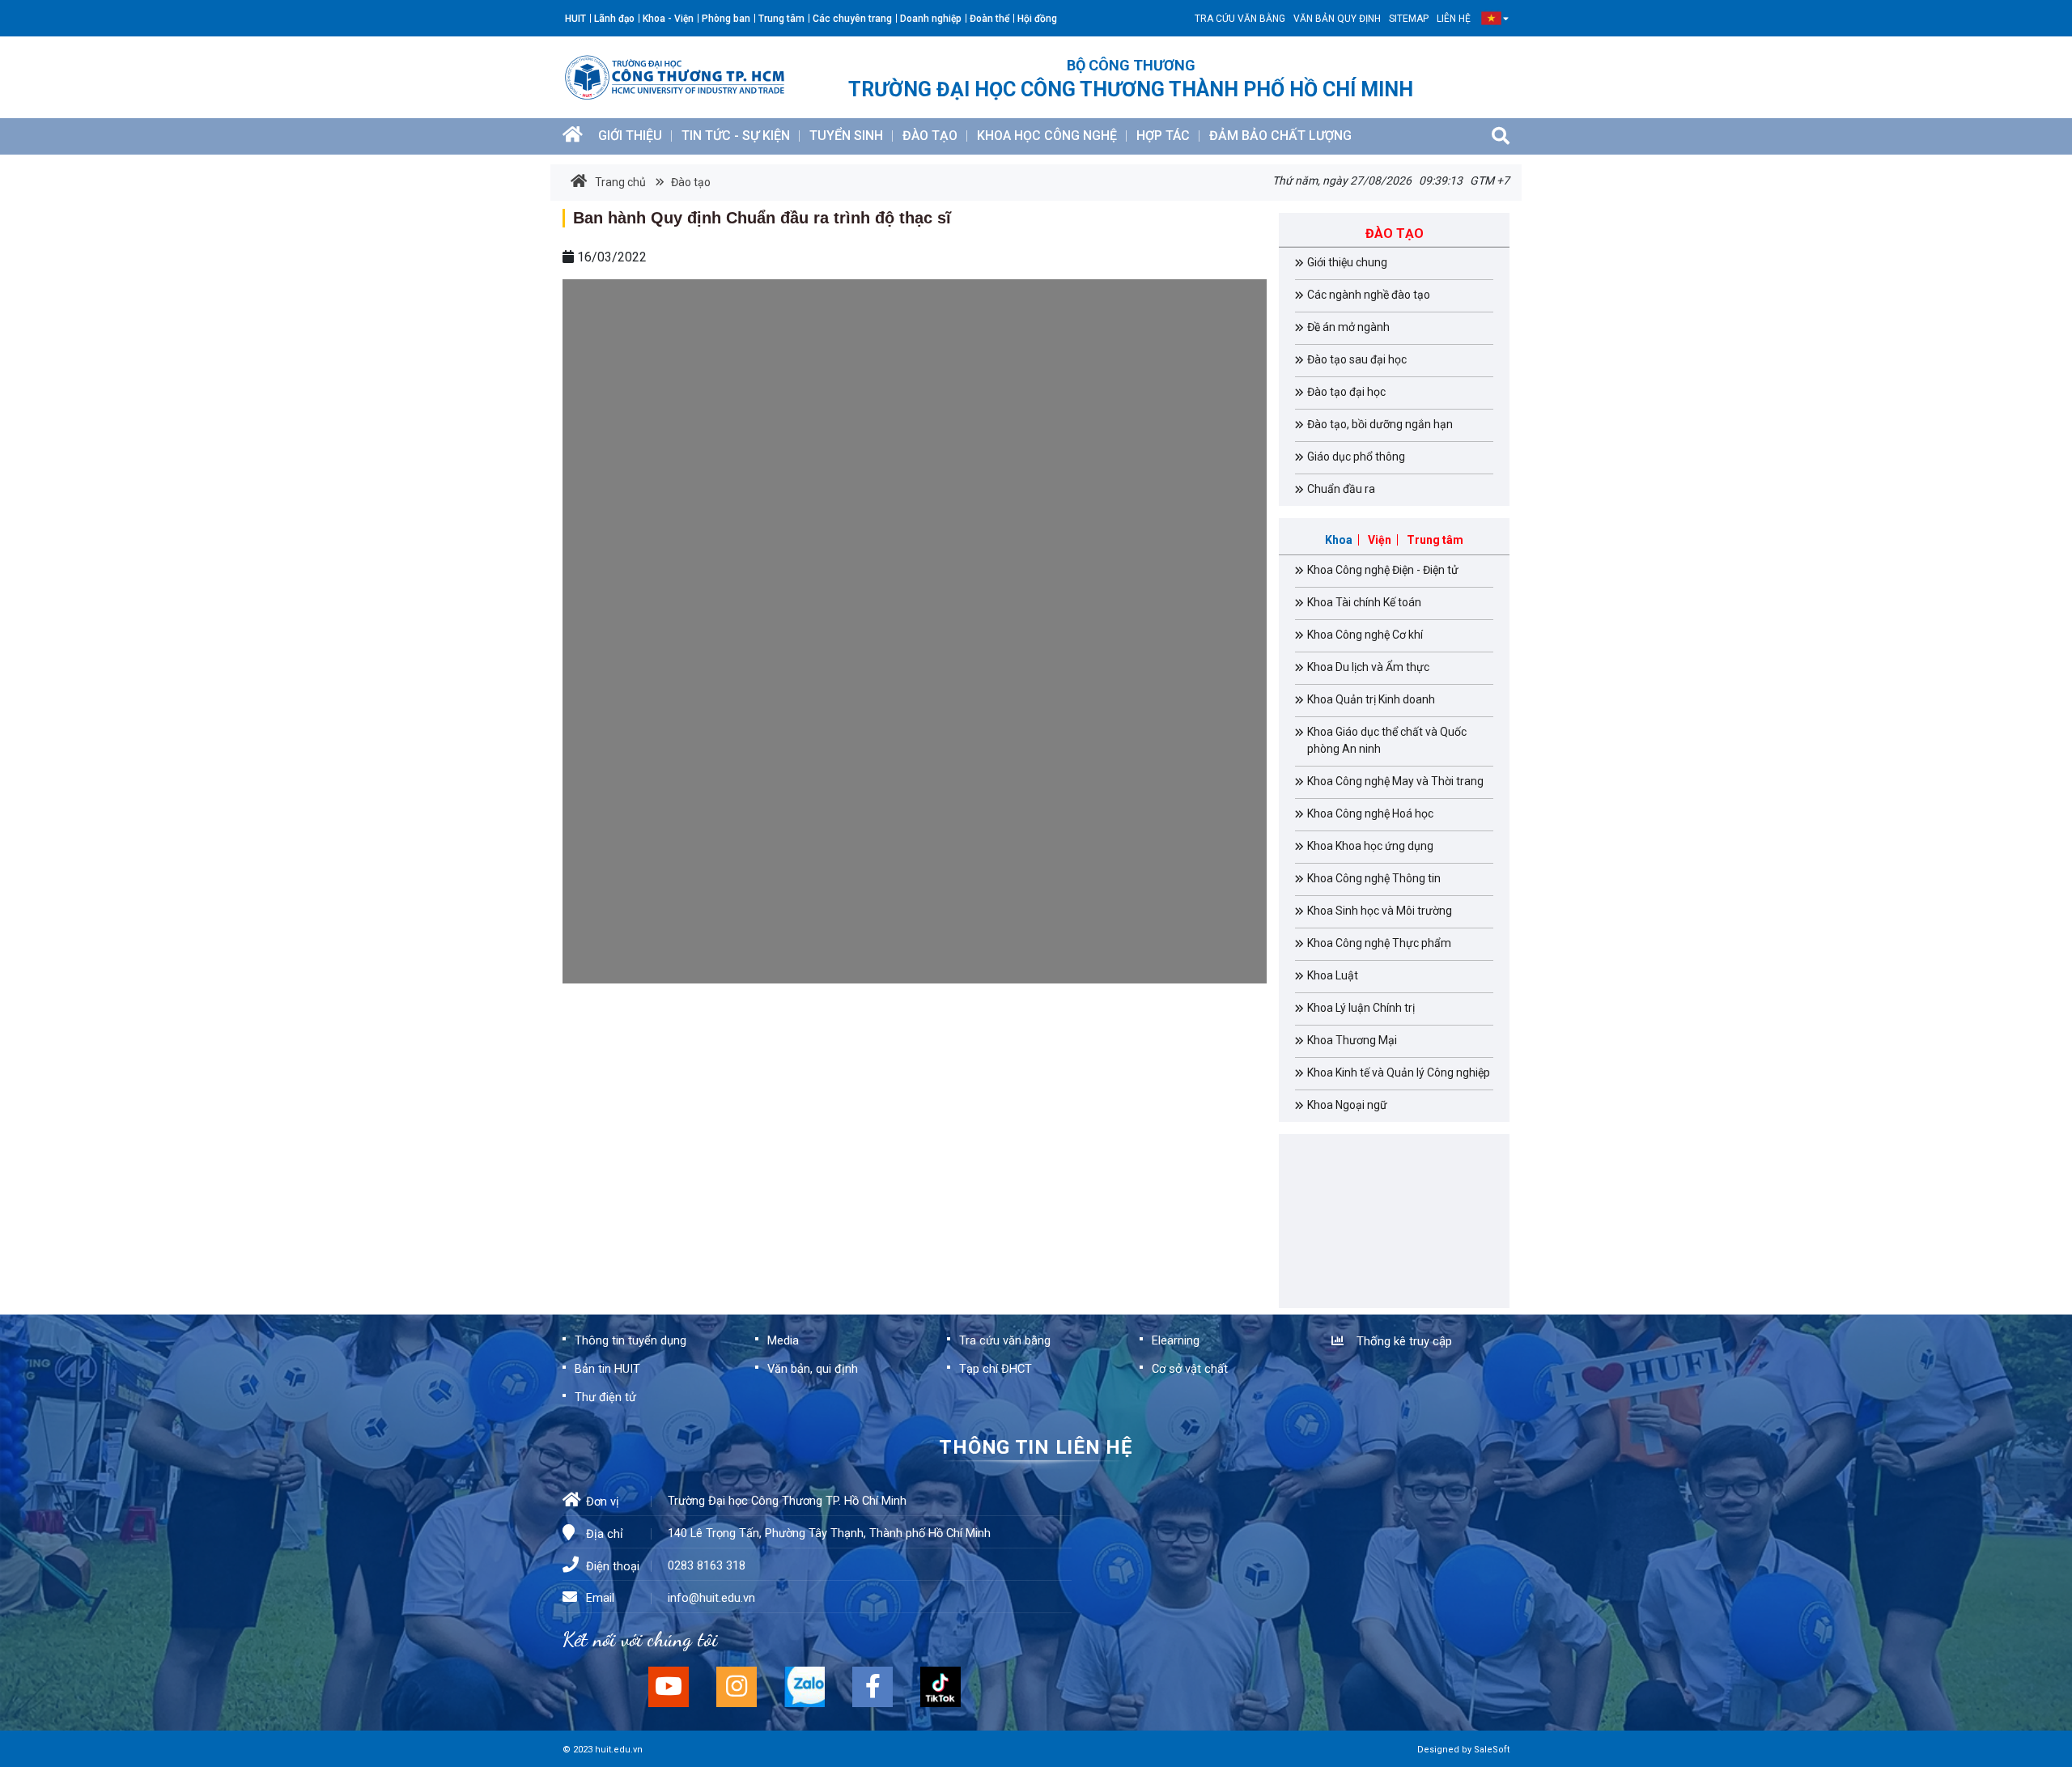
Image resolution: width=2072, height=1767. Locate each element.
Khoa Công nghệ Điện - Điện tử (1383, 570)
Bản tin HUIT (607, 1369)
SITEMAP (1409, 19)
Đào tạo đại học (1346, 392)
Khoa (1339, 540)
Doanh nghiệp (931, 19)
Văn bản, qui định (813, 1369)
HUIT (575, 19)
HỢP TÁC (1163, 136)
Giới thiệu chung (1347, 262)
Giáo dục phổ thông (1356, 457)
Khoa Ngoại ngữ (1347, 1105)
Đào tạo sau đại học (1357, 359)
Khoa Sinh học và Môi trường (1380, 911)
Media (783, 1340)
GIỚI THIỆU (630, 136)
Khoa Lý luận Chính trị (1361, 1008)
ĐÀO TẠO (930, 136)
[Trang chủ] (573, 136)
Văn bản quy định (1337, 19)
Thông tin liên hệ (1036, 1447)
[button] (1491, 18)
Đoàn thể (989, 19)
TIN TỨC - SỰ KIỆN (736, 136)
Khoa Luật (1333, 975)
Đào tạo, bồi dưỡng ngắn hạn (1380, 424)
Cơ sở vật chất (1190, 1369)
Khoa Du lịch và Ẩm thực (1368, 667)
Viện (1380, 540)
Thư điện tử (605, 1397)
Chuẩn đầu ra (1341, 489)
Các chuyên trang (852, 19)
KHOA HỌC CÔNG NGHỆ (1047, 136)
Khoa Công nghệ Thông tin (1374, 878)
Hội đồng (1037, 19)
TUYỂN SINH (846, 136)
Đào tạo (690, 182)
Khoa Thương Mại (1352, 1040)
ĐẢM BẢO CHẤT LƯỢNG (1280, 136)
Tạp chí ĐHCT (996, 1369)
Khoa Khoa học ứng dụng (1370, 846)
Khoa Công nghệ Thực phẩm (1379, 943)
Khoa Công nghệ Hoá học (1370, 813)
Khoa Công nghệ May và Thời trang (1395, 781)
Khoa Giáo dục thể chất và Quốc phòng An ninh (1387, 740)
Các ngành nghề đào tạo (1369, 295)
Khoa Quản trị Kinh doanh (1371, 699)
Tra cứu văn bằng (1240, 19)
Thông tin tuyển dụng (631, 1340)
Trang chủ (620, 182)
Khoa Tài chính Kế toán (1364, 602)
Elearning (1176, 1340)
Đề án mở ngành (1348, 327)
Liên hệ (1454, 19)
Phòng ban (726, 19)
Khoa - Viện (668, 19)
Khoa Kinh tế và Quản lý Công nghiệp (1399, 1073)
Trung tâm (781, 19)
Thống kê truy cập (1401, 1341)
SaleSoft (1492, 1750)
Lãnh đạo (614, 19)
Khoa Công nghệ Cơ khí (1365, 635)
